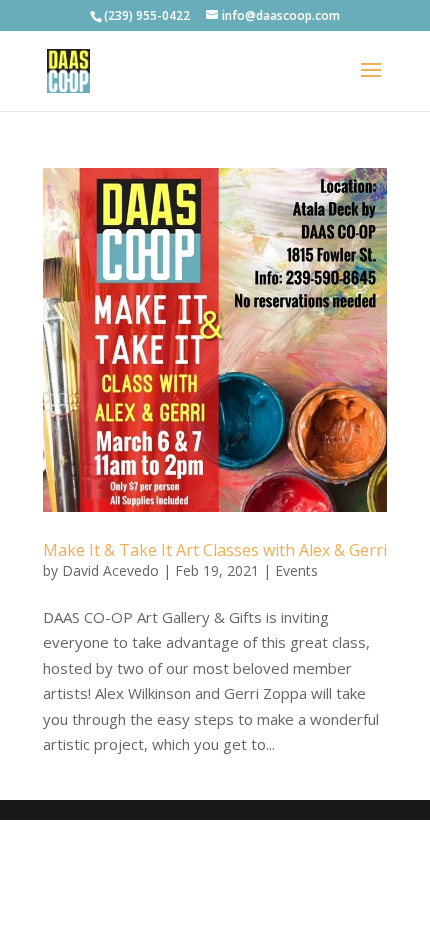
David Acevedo (110, 570)
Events (296, 570)
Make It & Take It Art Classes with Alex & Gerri (215, 550)
